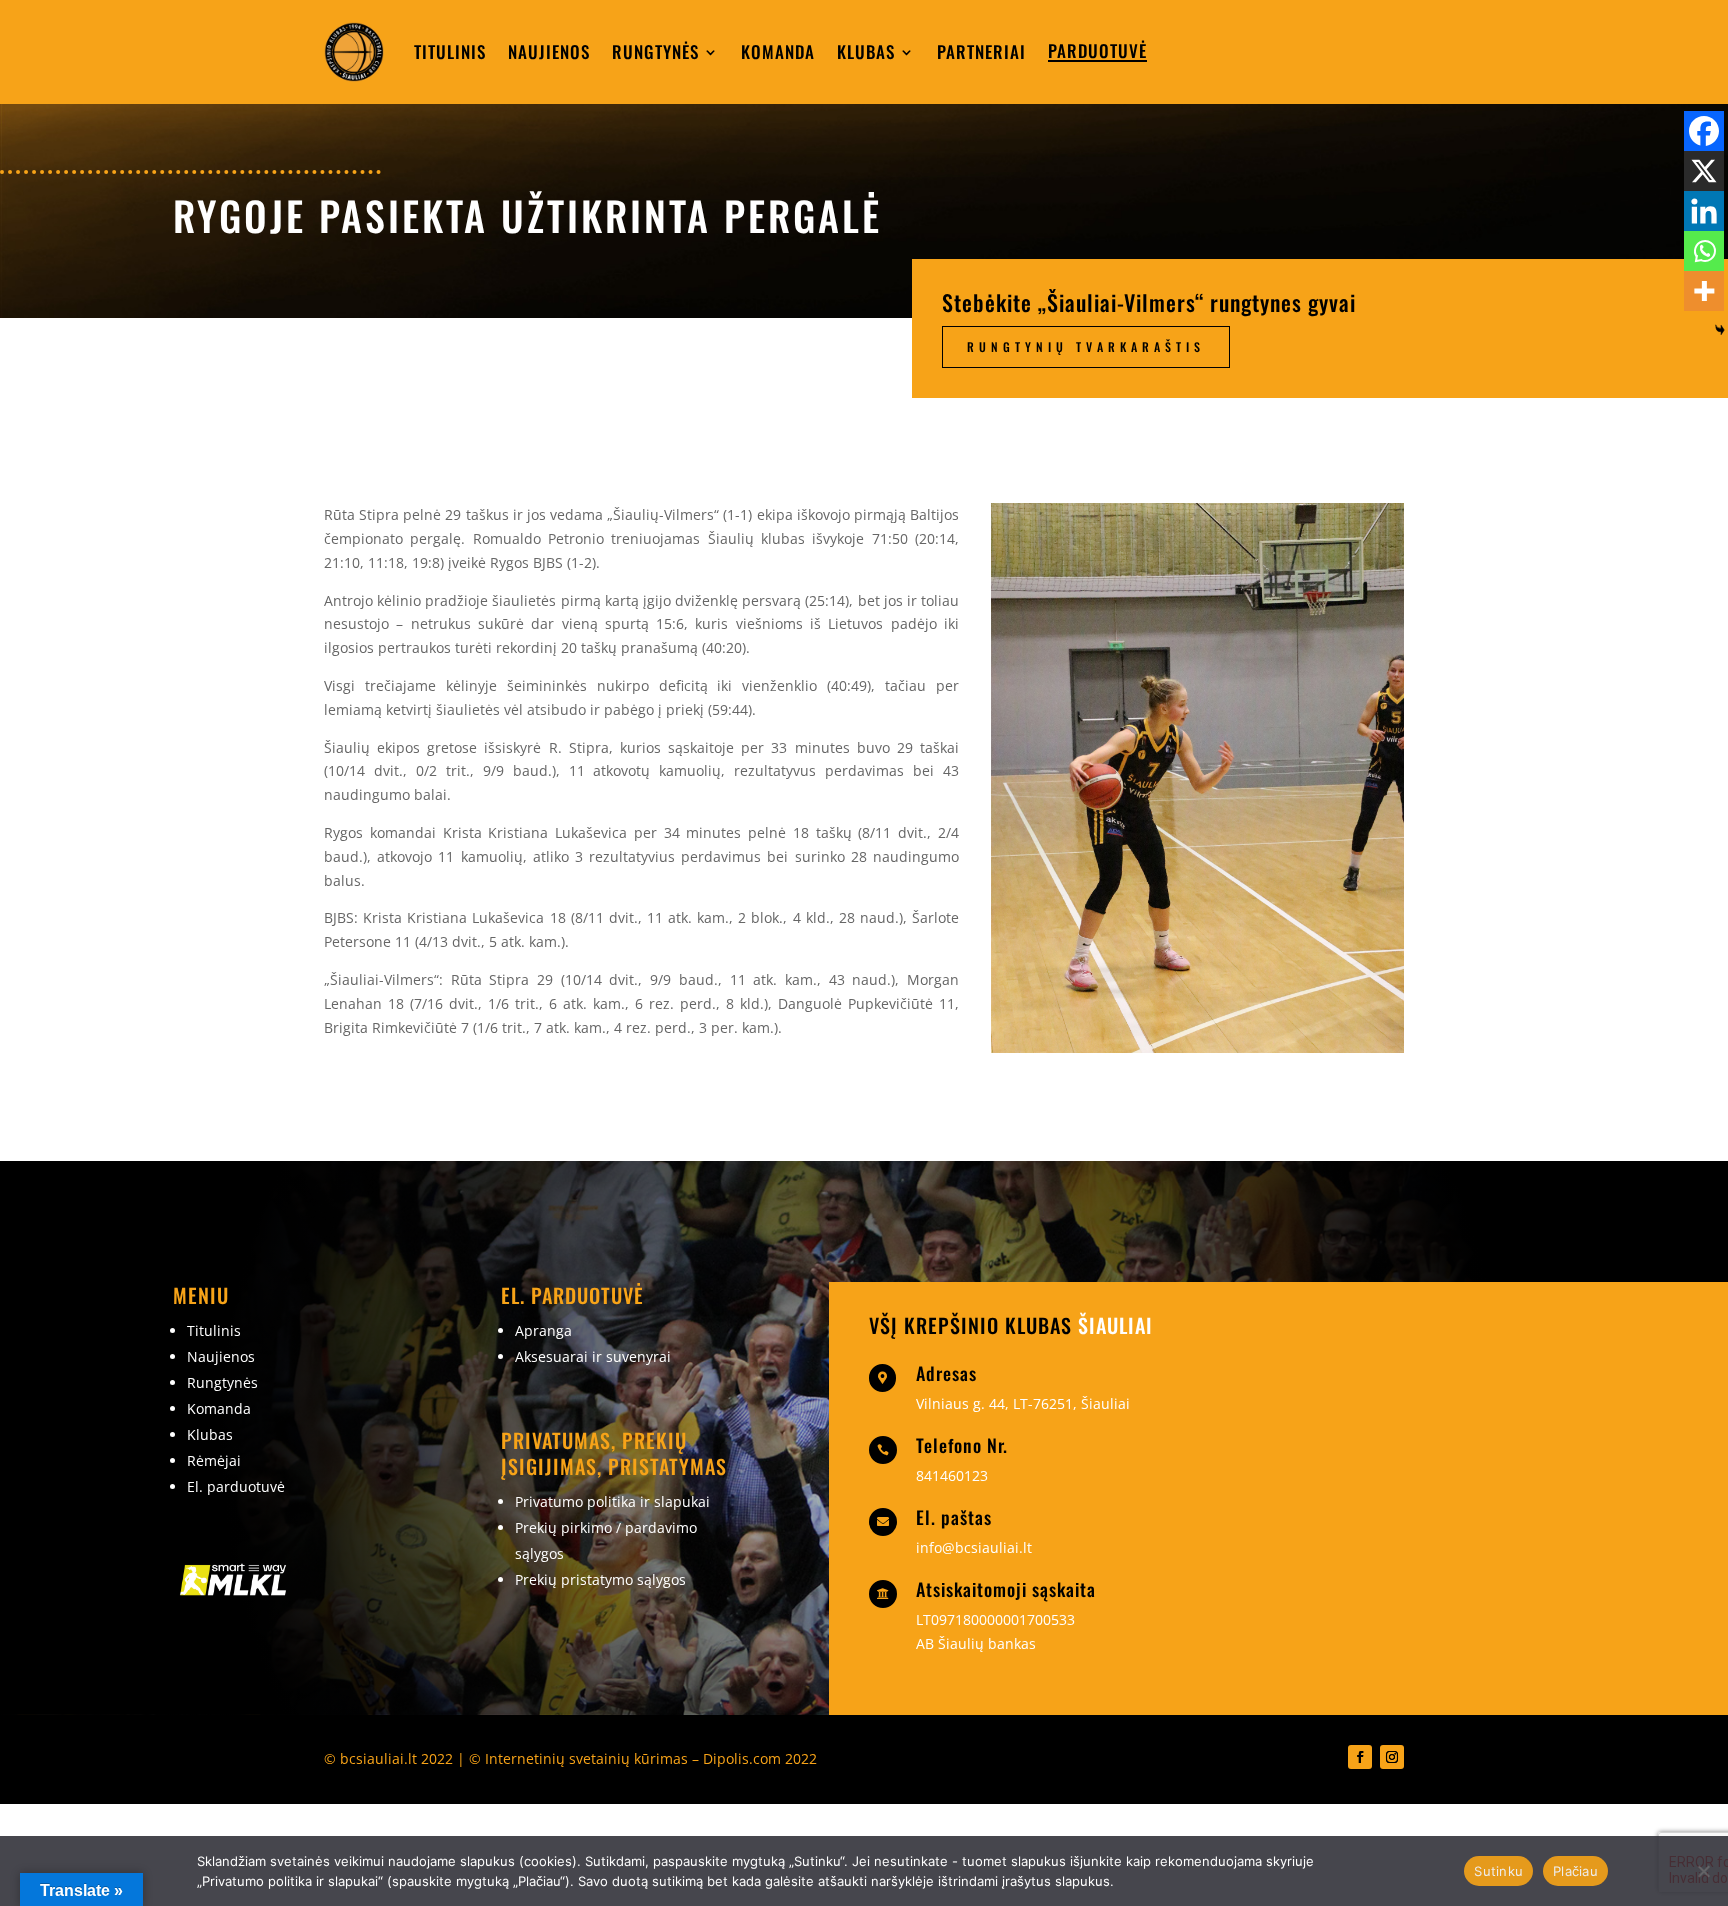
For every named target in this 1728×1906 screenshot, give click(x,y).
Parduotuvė (1097, 50)
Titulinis (450, 51)
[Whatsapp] (1704, 251)
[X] (1704, 171)
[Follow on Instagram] (1392, 1757)
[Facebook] (1704, 131)
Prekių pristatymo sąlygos (600, 1579)
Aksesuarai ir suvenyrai (593, 1356)
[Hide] (1720, 330)
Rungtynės (655, 51)
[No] (1703, 1871)
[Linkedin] (1704, 211)
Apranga (543, 1330)
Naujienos (549, 51)
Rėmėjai (214, 1460)
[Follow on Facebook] (1360, 1757)
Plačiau (1575, 1871)
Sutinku (1498, 1871)
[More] (1704, 291)
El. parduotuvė (236, 1486)
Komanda (778, 51)
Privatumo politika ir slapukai (612, 1501)
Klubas (866, 51)
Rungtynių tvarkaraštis (1086, 346)
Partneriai (981, 51)
